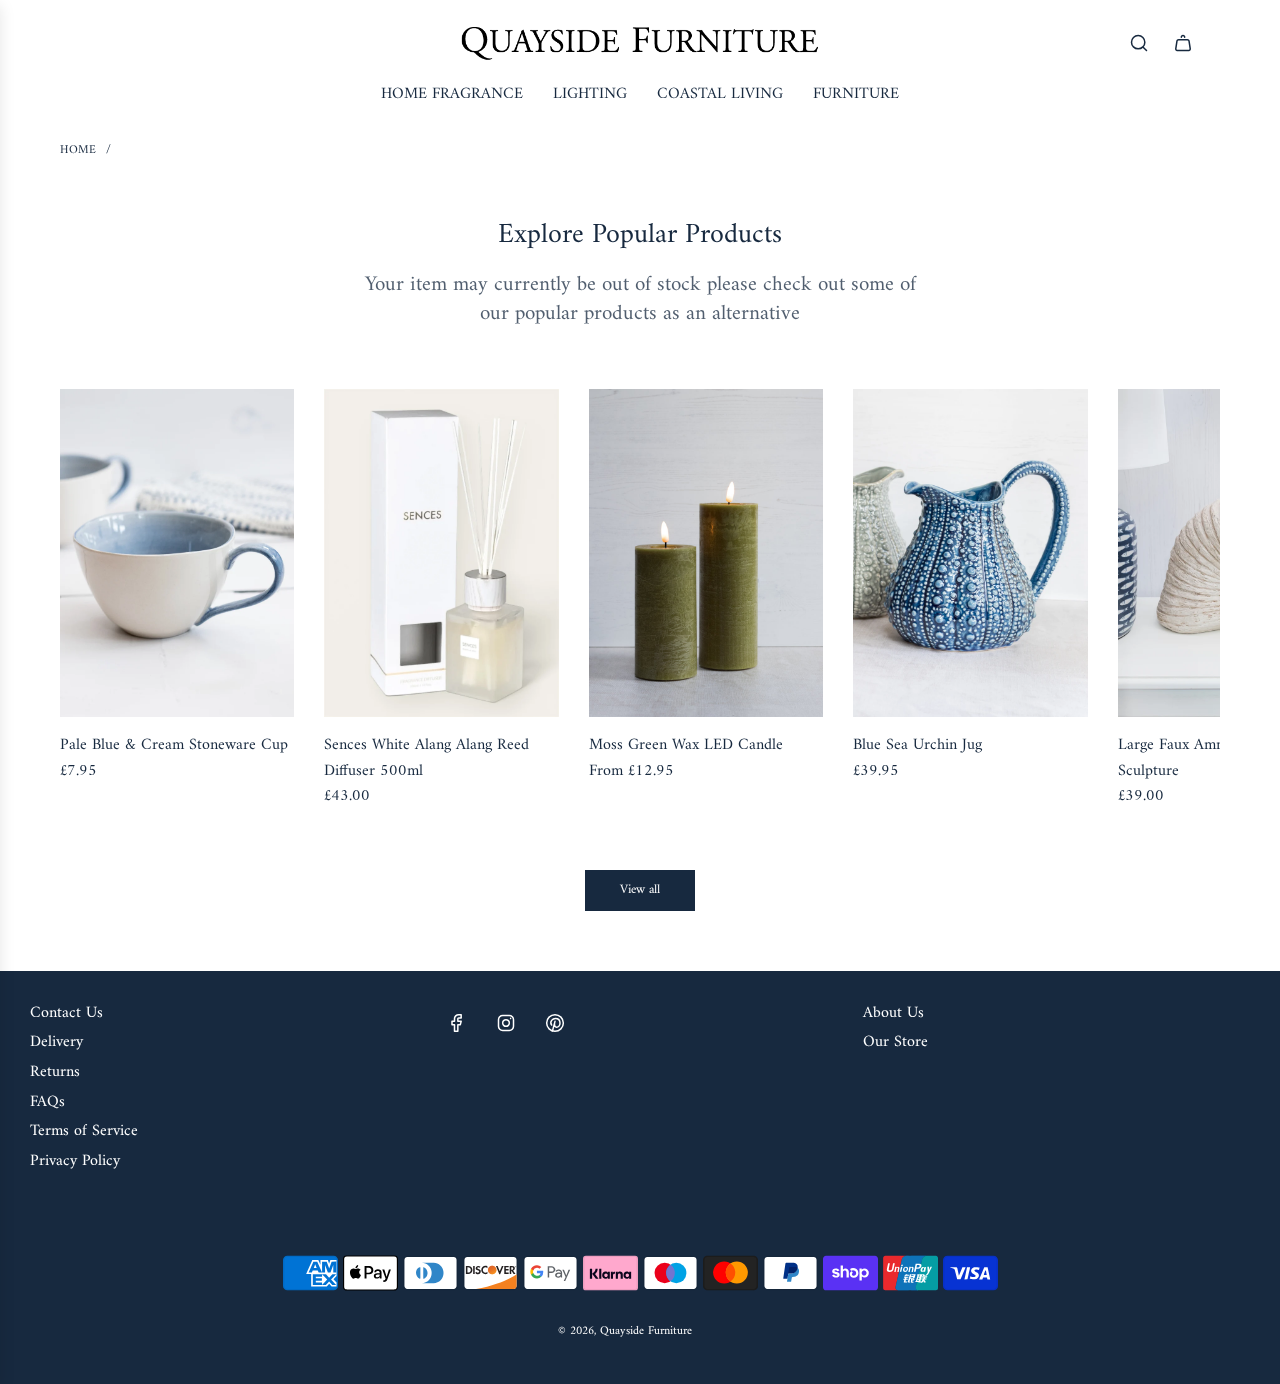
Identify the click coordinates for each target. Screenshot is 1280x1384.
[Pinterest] (555, 1023)
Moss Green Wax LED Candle (686, 746)
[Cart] (1183, 43)
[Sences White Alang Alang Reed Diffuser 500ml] (441, 553)
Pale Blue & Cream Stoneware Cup (174, 746)
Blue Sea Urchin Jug (917, 746)
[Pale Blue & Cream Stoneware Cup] (177, 553)
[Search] (1139, 43)
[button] (97, 600)
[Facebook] (457, 1023)
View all (640, 889)
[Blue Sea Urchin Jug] (970, 553)
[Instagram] (506, 1023)
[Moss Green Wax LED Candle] (706, 553)
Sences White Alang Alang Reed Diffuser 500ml (426, 758)
